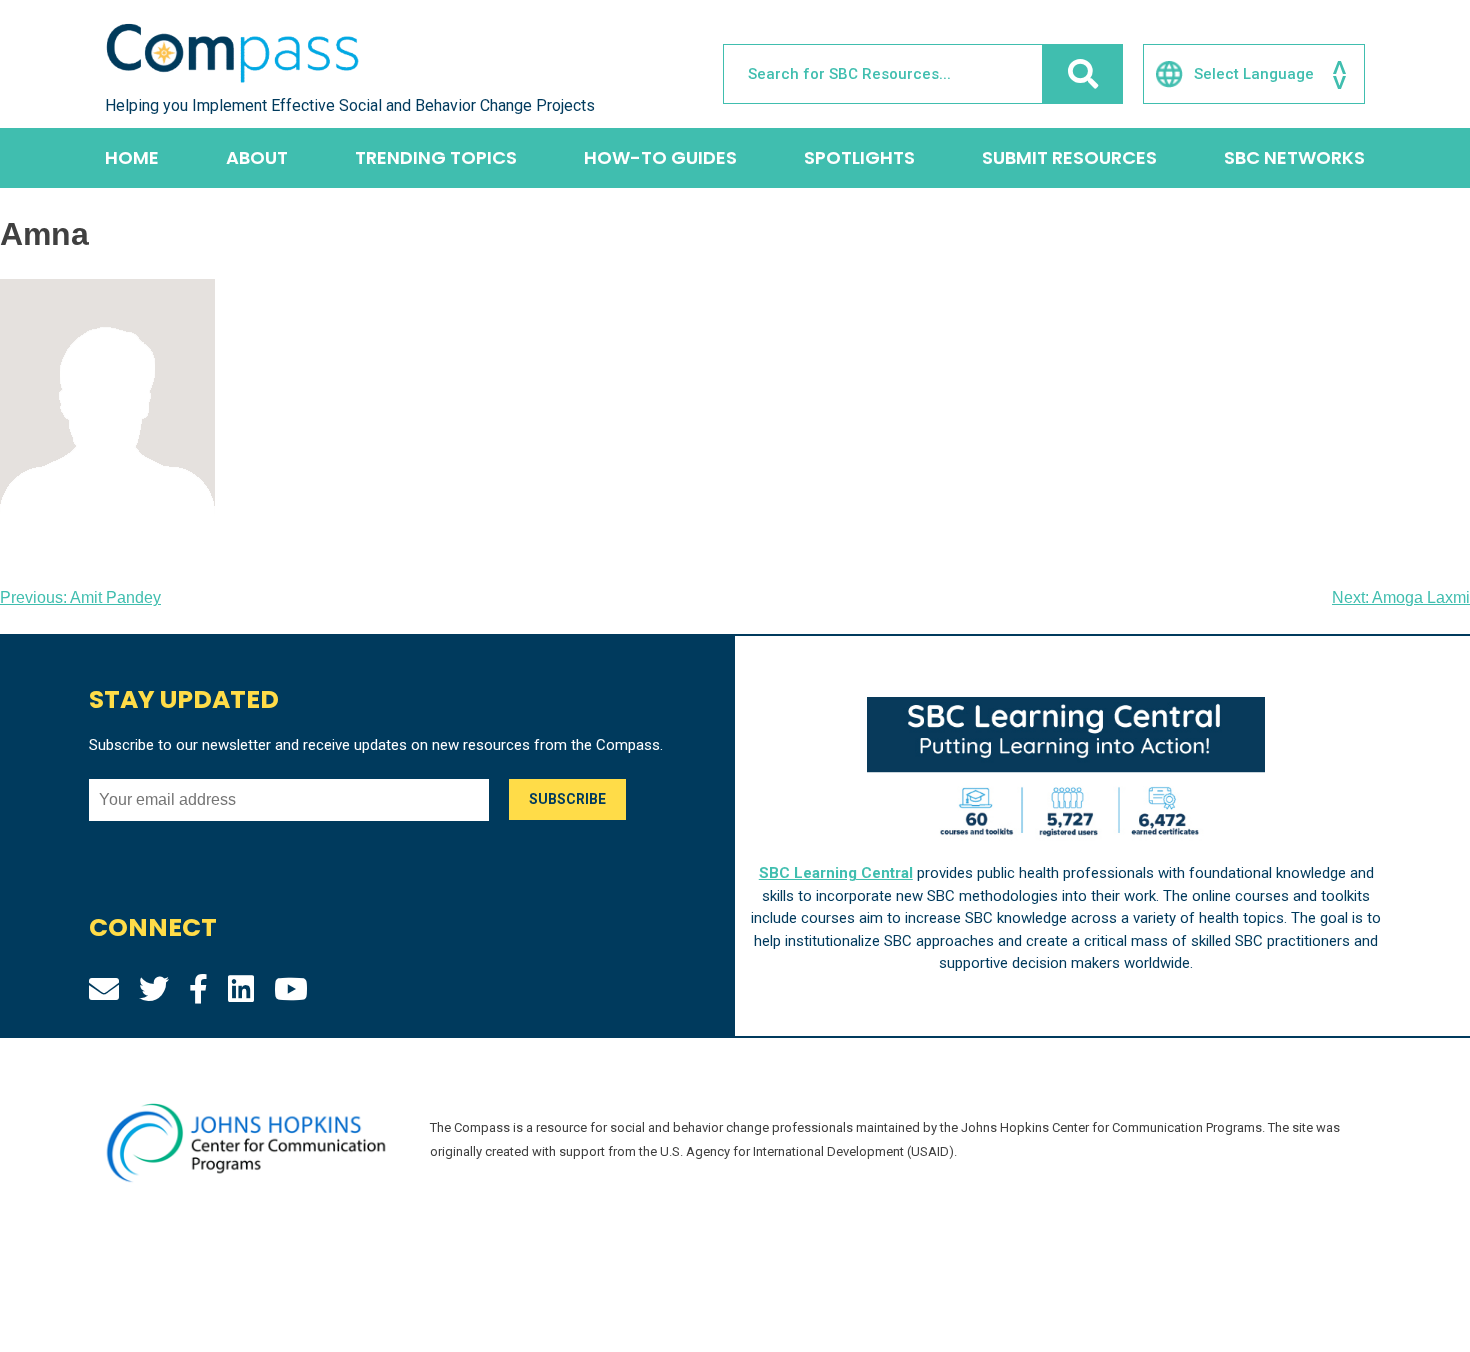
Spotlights (859, 157)
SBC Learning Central (836, 873)
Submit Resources (1069, 157)
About (257, 157)
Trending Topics (436, 157)
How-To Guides (660, 157)
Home (132, 157)
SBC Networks (1294, 157)
